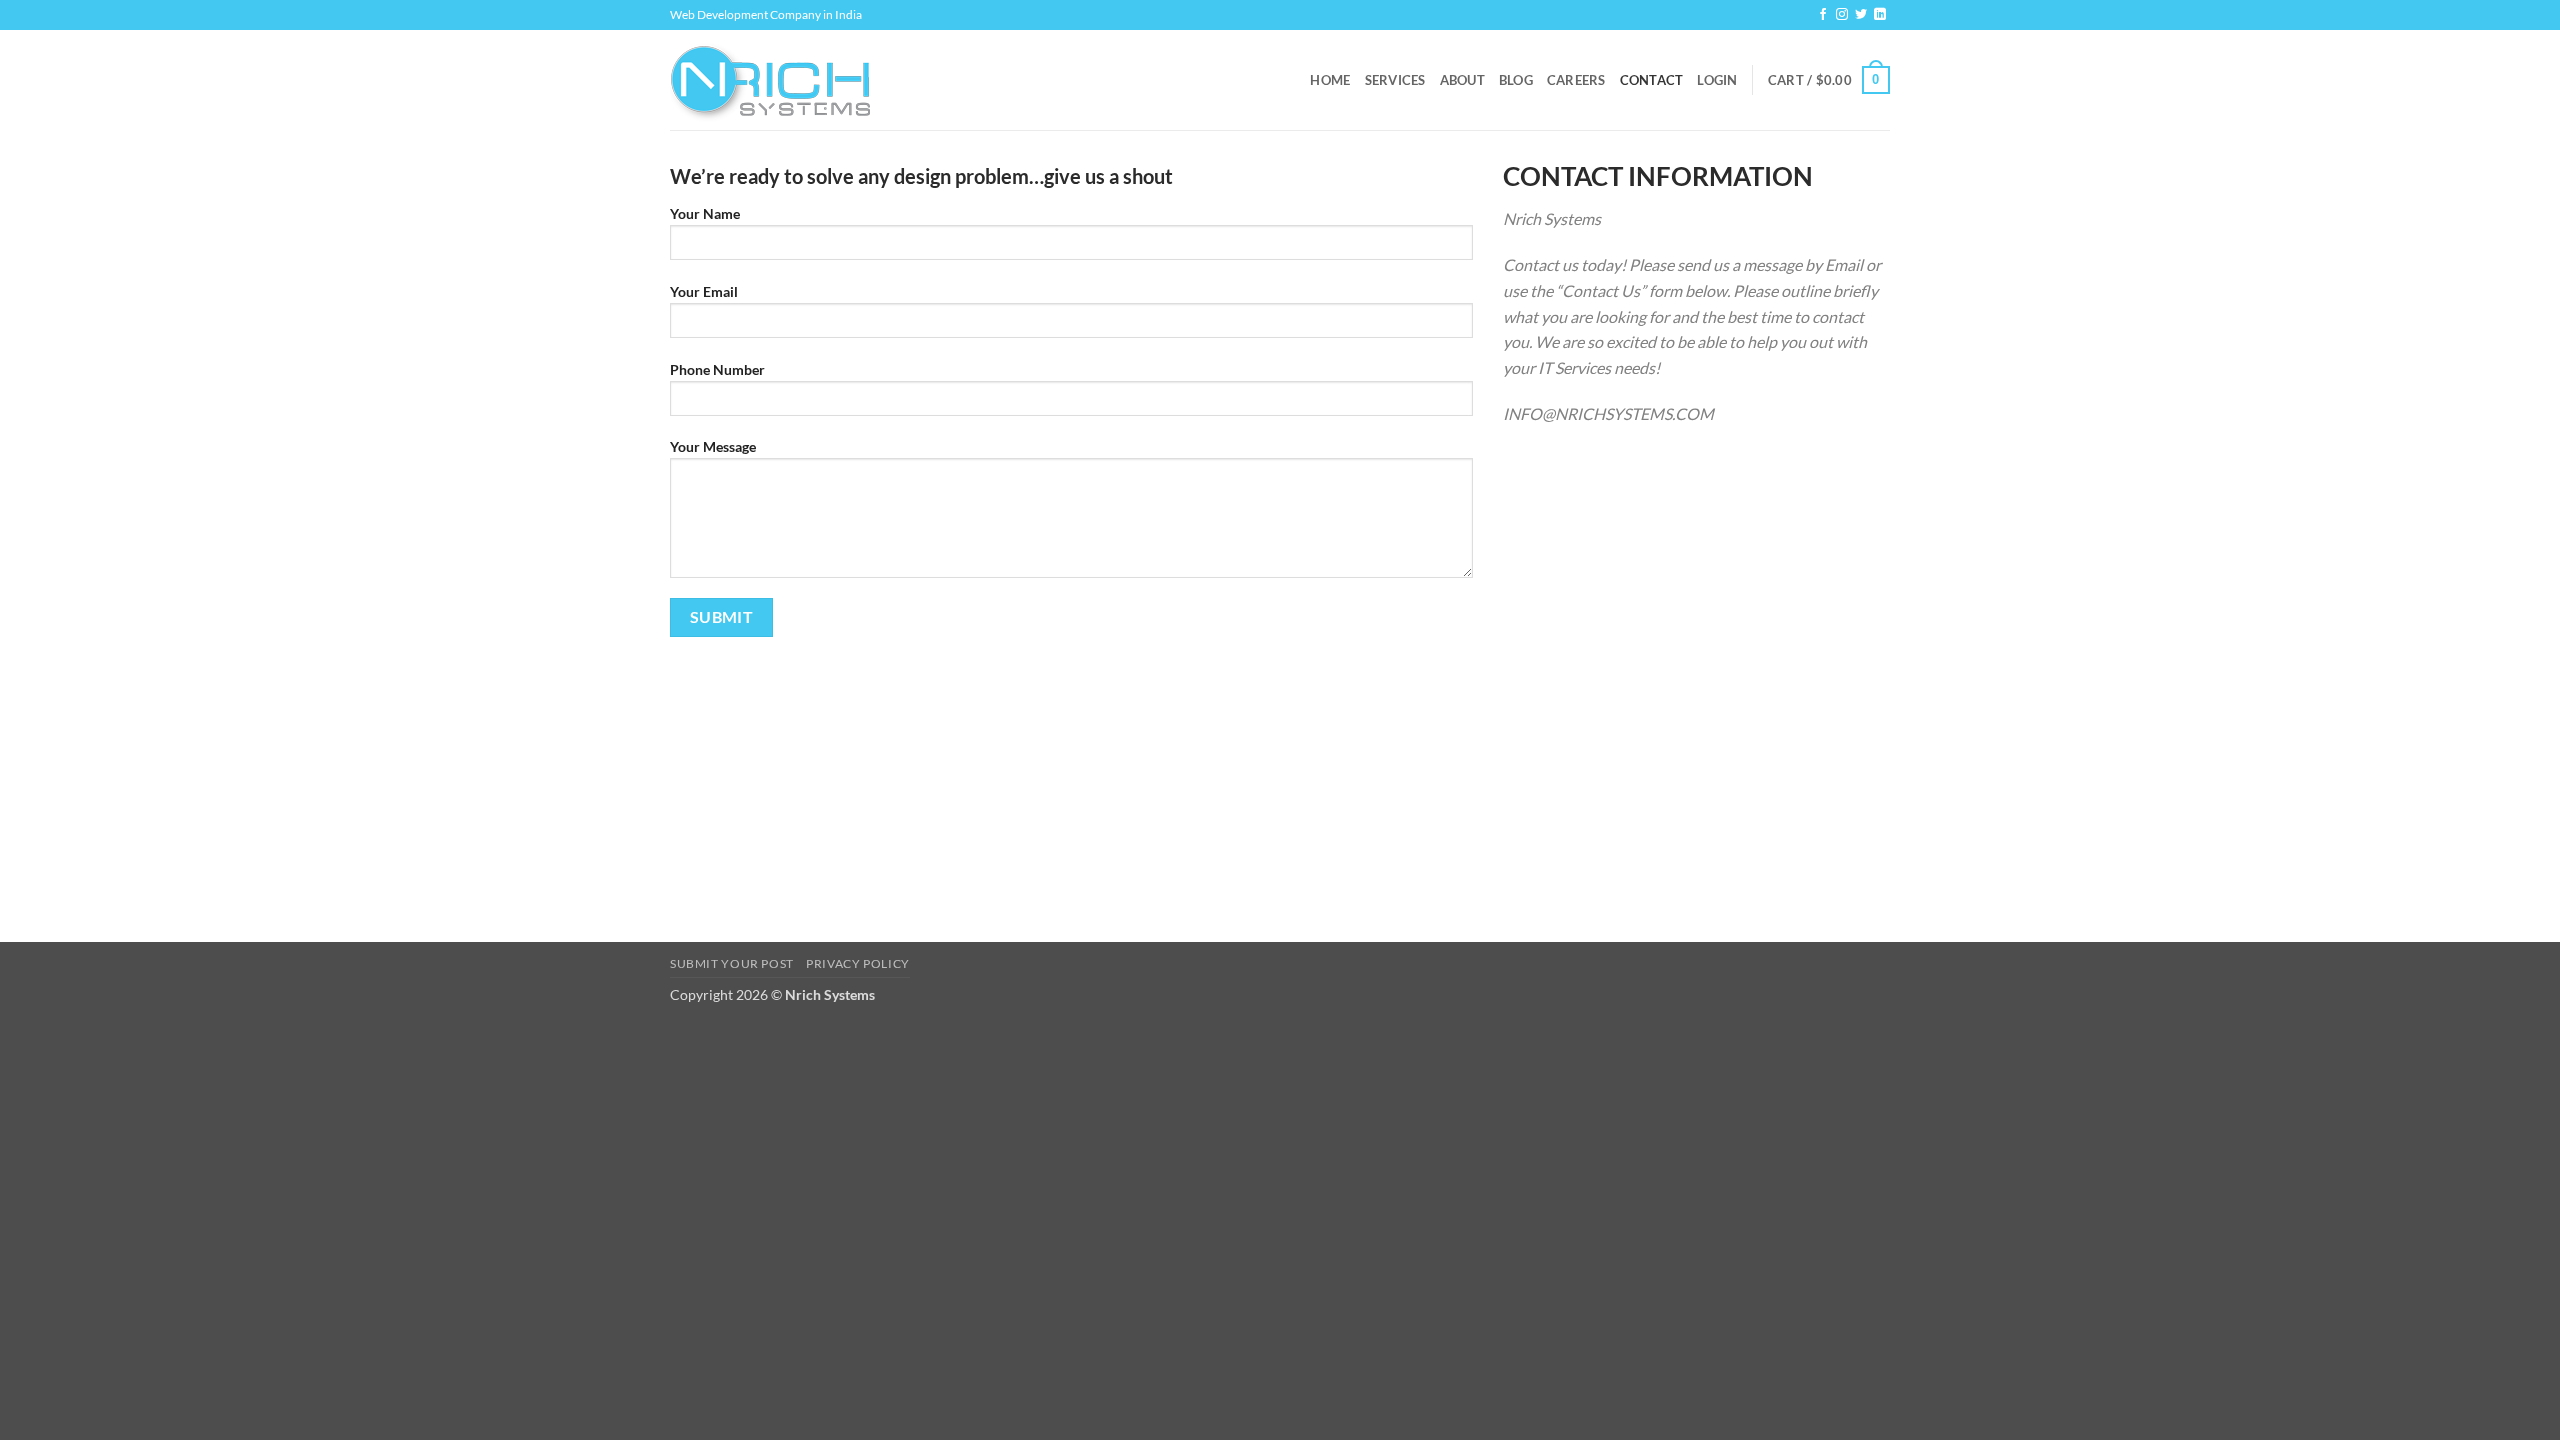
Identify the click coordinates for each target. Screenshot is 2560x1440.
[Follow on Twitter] (1861, 15)
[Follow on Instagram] (1842, 15)
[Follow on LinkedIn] (1880, 15)
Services (1395, 80)
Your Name (705, 213)
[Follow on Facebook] (1823, 15)
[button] (1717, 80)
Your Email (704, 291)
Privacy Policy (858, 963)
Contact (1652, 80)
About (1462, 80)
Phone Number (717, 369)
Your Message (713, 446)
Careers (1576, 80)
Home (1330, 80)
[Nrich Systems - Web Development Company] (770, 80)
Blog (1516, 80)
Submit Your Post (732, 963)
